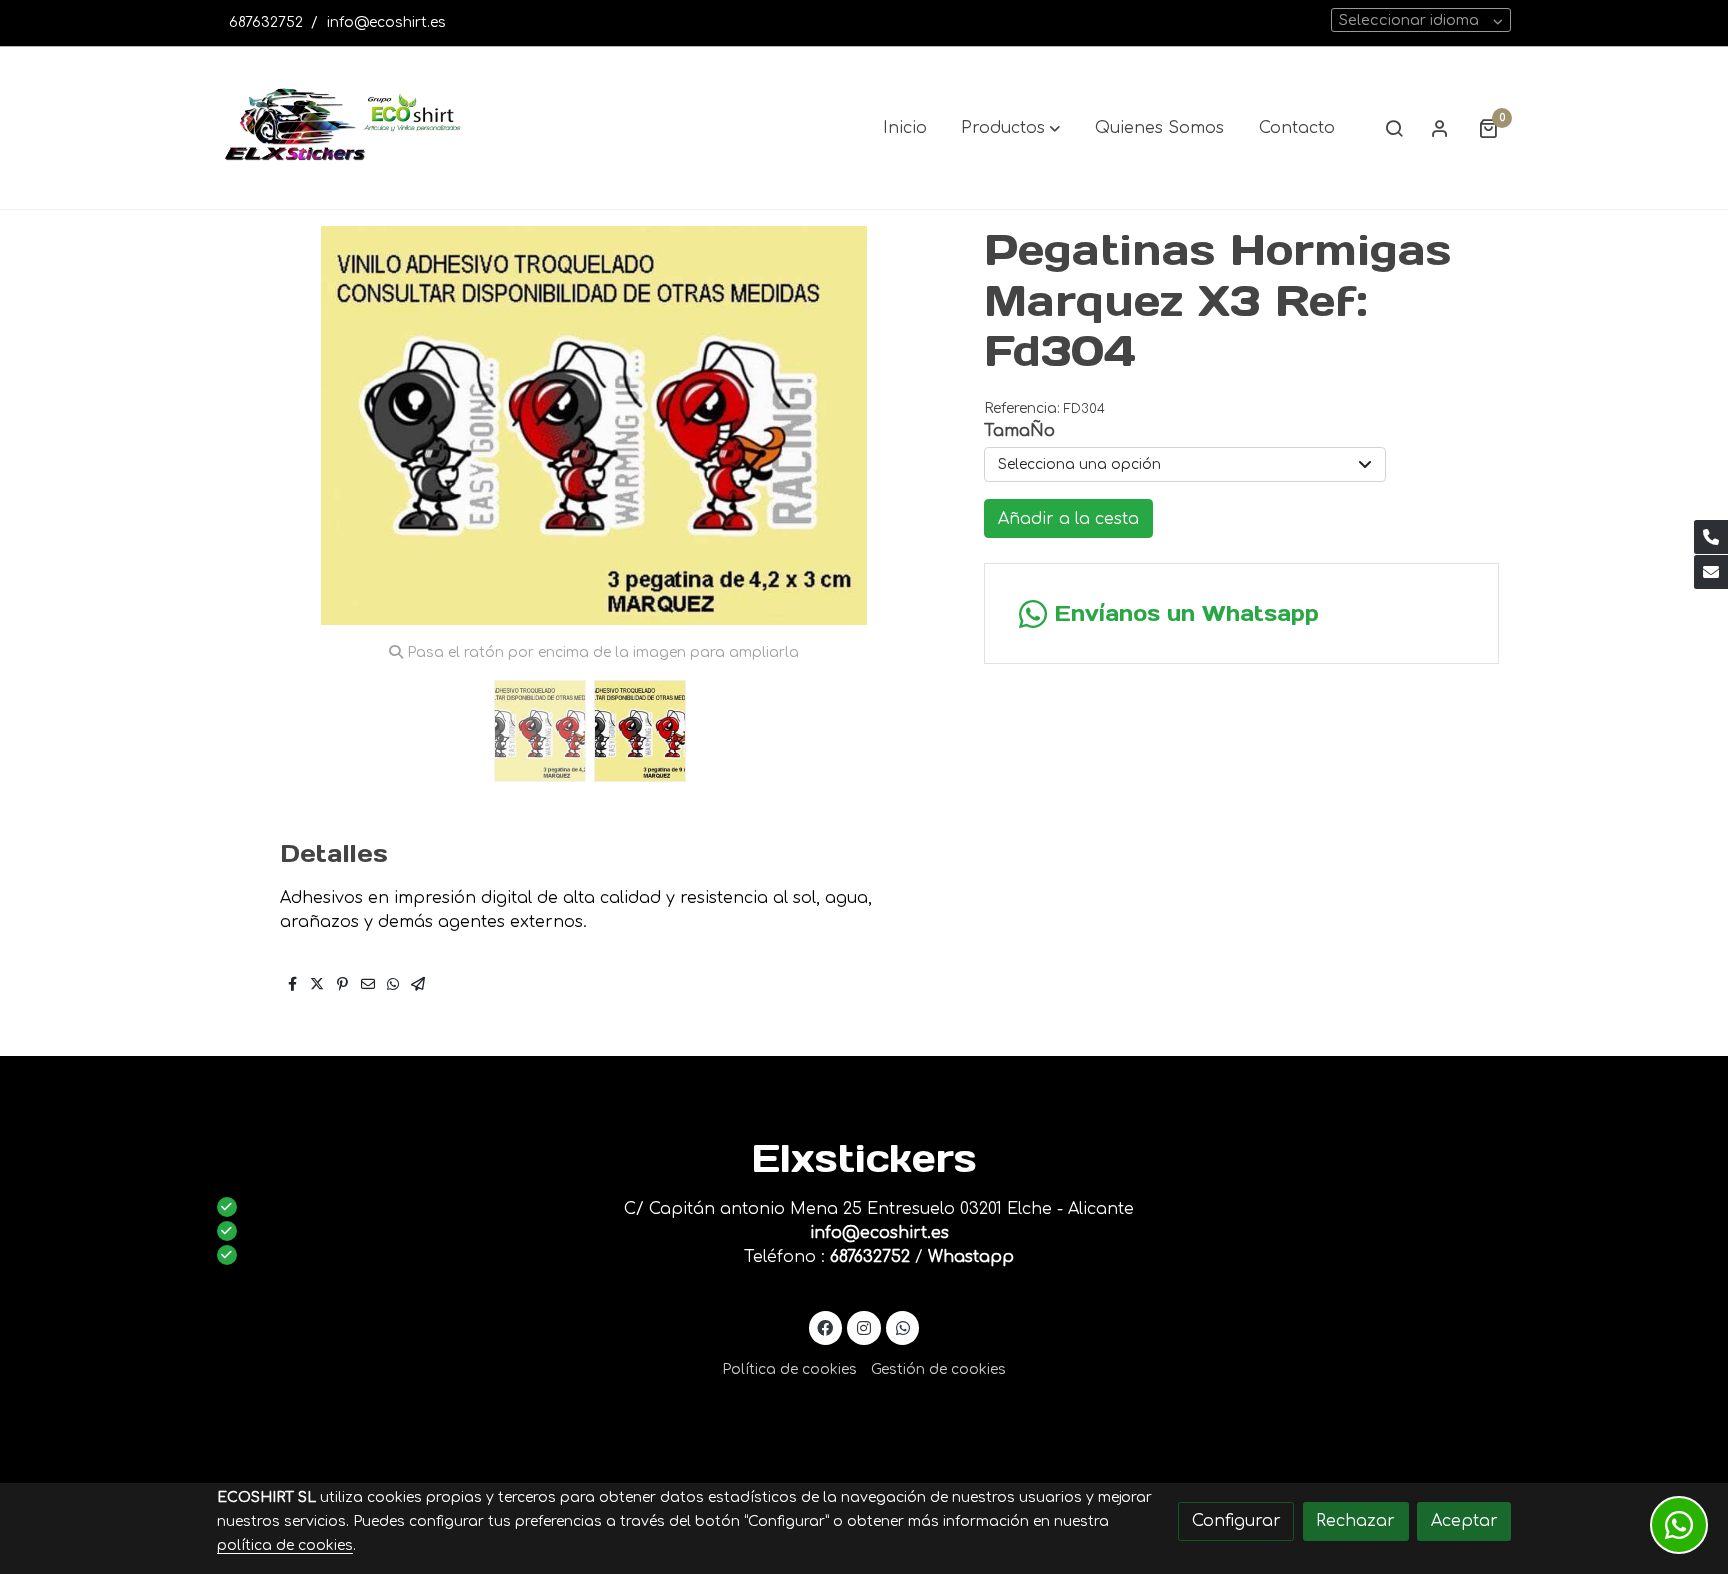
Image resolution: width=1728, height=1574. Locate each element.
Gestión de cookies (938, 1369)
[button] (1010, 128)
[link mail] (1711, 572)
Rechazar (1355, 1521)
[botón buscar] (1394, 128)
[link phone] (1711, 537)
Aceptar (1464, 1521)
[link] (345, 128)
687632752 (266, 22)
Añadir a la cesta (1068, 519)
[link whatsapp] (902, 1327)
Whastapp (971, 1257)
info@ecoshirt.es (386, 22)
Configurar (1236, 1521)
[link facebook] (825, 1327)
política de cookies (285, 1545)
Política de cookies (789, 1369)
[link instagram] (864, 1327)
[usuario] (1440, 128)
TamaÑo (1019, 431)
